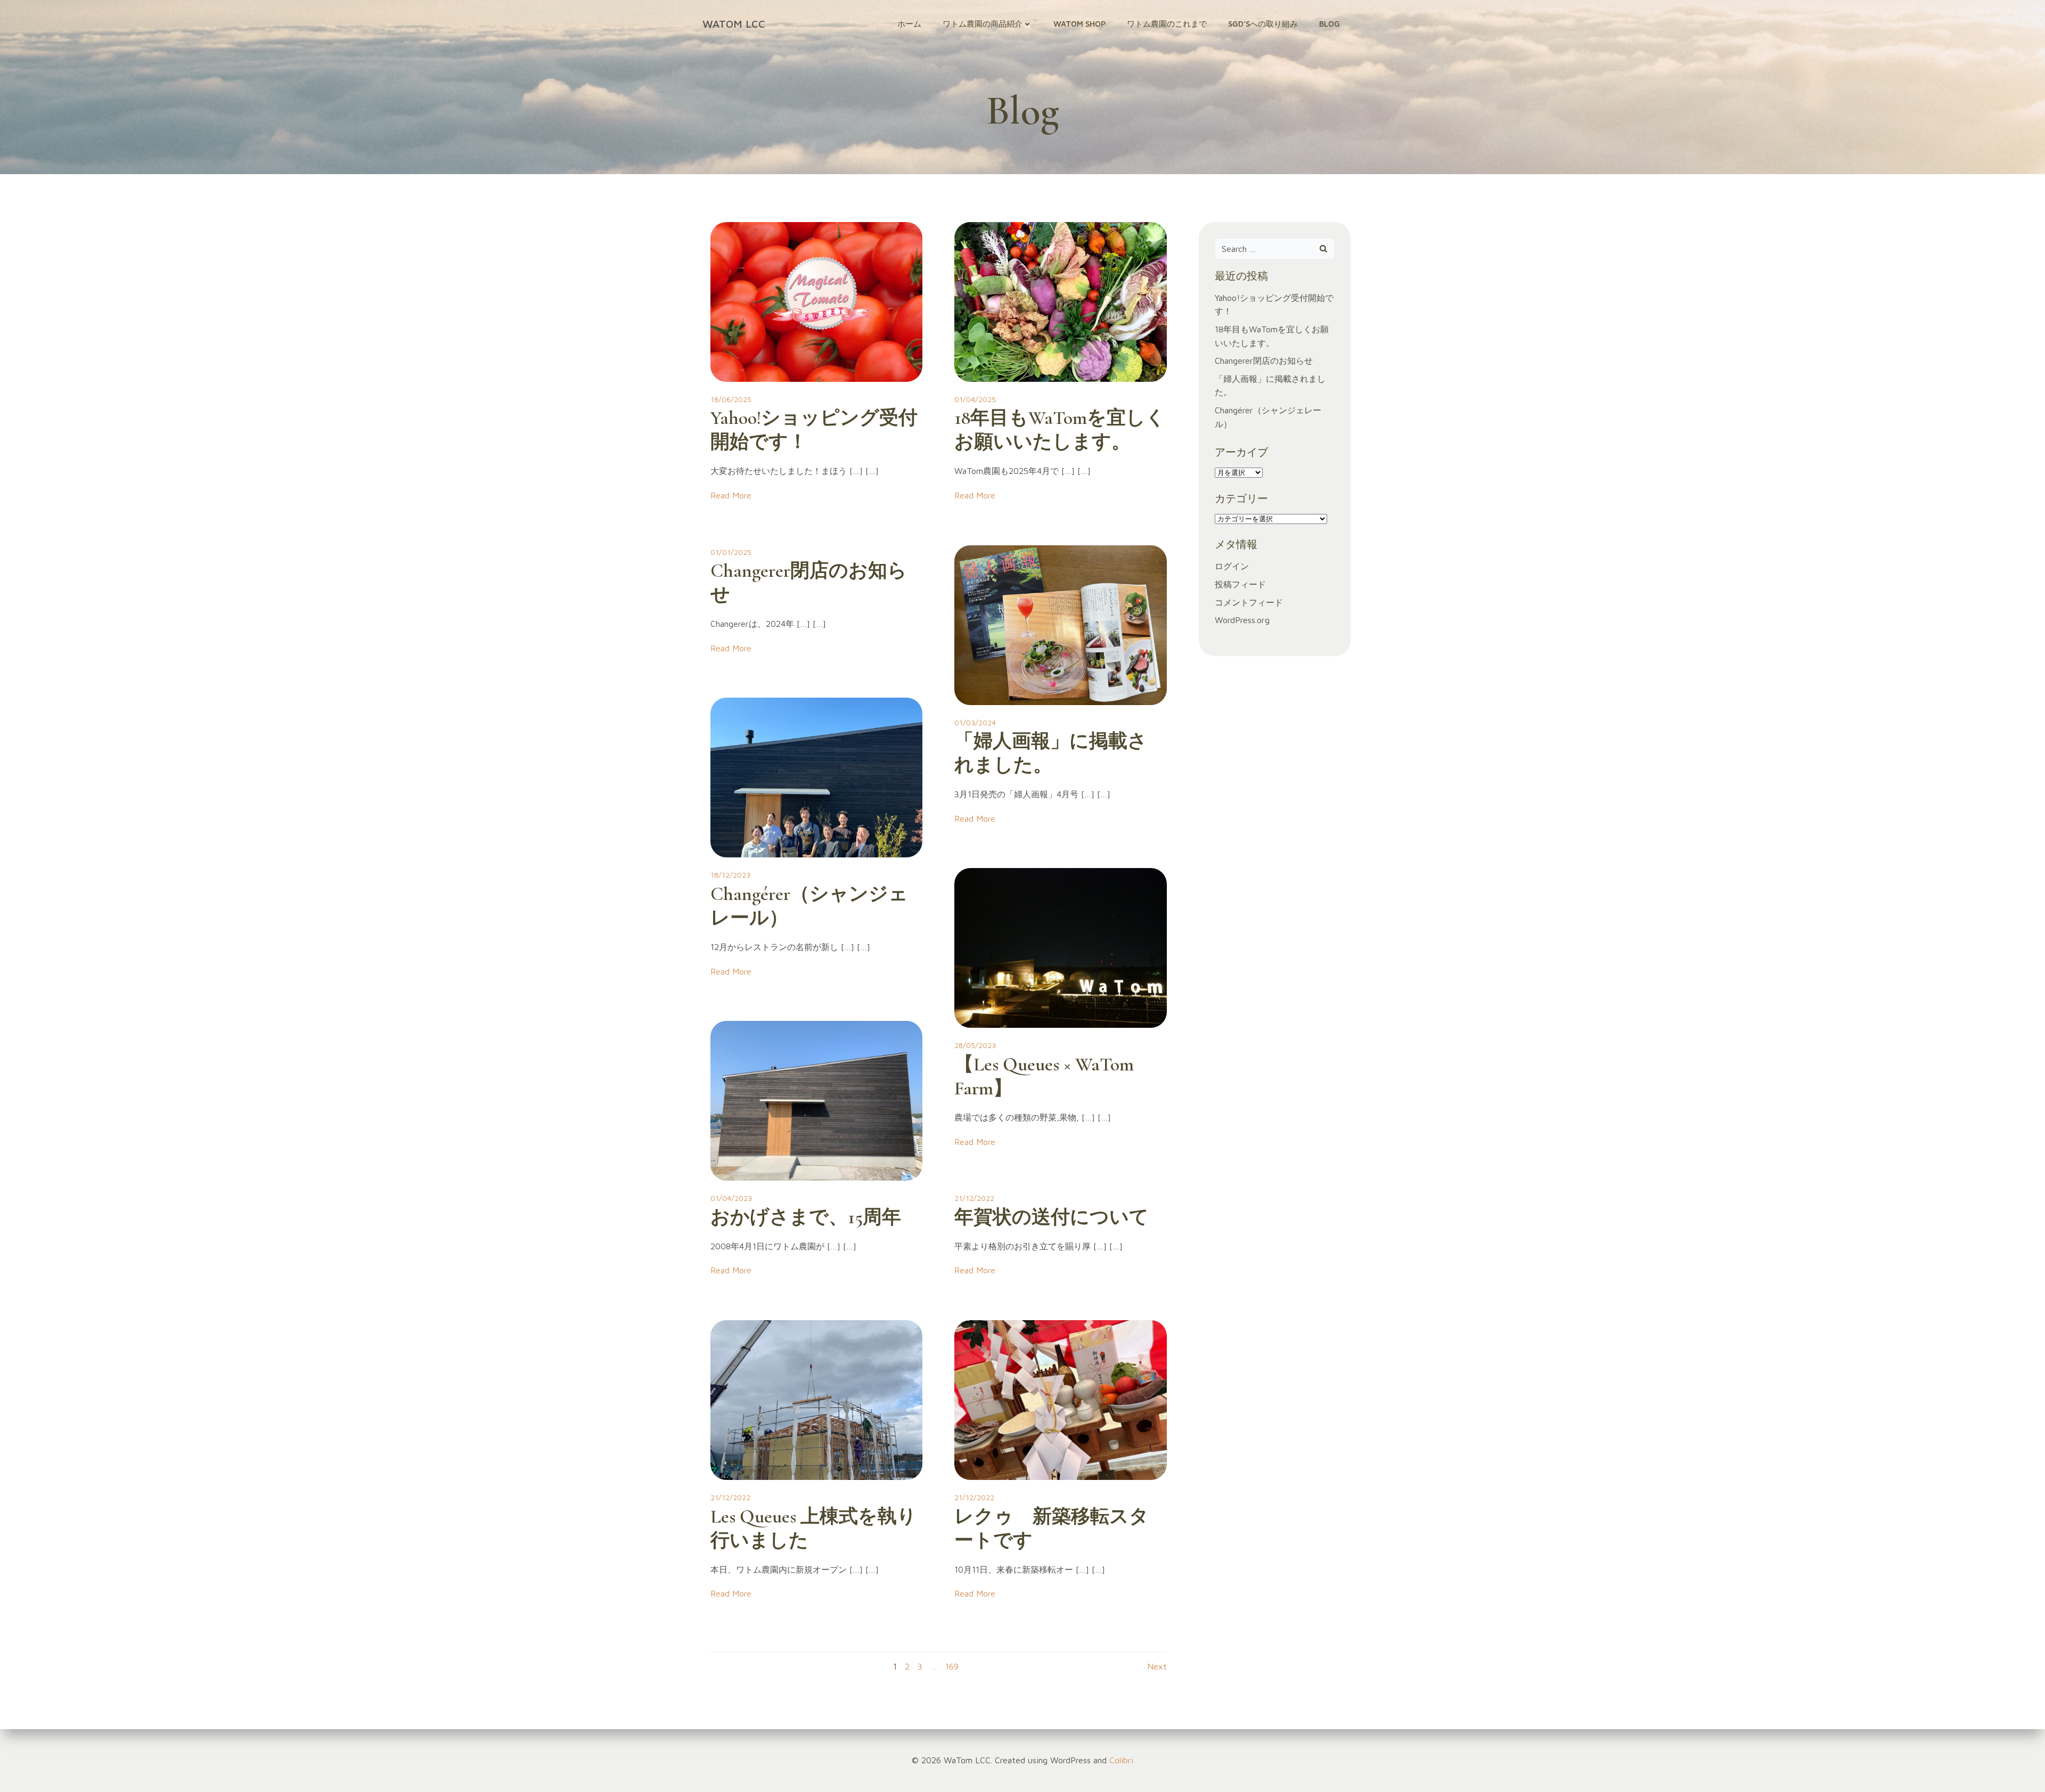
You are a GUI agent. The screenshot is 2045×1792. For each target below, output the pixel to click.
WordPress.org (1242, 620)
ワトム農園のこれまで (1167, 24)
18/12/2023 (730, 875)
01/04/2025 (975, 399)
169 (952, 1666)
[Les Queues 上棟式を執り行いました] (816, 1399)
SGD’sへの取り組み (1263, 24)
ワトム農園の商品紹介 (983, 24)
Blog (1330, 24)
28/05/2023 (975, 1045)
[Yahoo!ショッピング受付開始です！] (816, 301)
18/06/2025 (731, 399)
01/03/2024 (975, 722)
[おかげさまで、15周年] (816, 1100)
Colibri (1121, 1760)
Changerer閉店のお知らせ (1264, 361)
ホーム (909, 24)
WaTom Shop (1079, 24)
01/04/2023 (731, 1198)
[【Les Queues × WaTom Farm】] (1060, 947)
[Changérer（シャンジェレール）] (816, 776)
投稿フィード (1240, 584)
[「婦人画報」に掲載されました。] (1060, 624)
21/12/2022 (974, 1198)
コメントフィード (1249, 602)
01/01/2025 (731, 552)
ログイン (1232, 566)
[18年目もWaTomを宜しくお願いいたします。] (1060, 301)
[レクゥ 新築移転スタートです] (1060, 1399)
